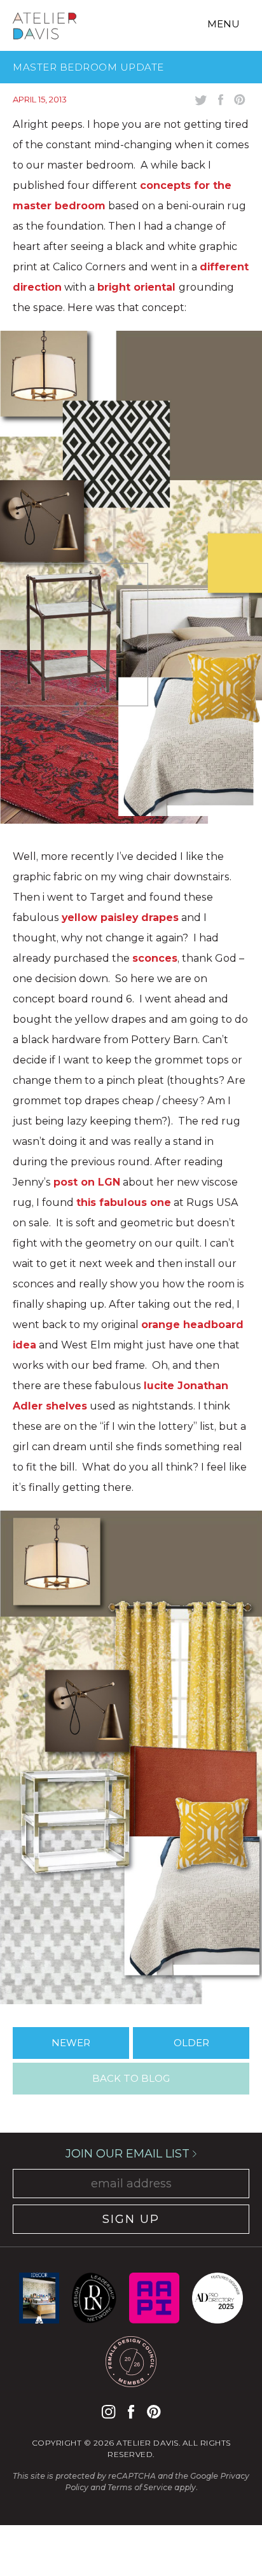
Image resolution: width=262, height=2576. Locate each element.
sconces (155, 958)
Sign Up (131, 2219)
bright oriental (138, 287)
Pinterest (154, 2412)
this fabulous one (124, 1202)
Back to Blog (131, 2078)
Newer (71, 2043)
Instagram (108, 2412)
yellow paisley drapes (120, 918)
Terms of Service (140, 2487)
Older (191, 2043)
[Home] (45, 28)
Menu (224, 24)
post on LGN (87, 1182)
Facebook (131, 2412)
